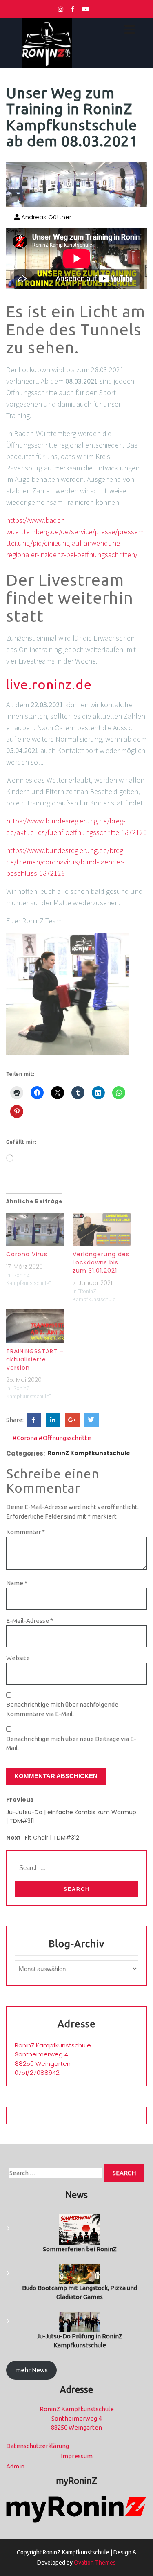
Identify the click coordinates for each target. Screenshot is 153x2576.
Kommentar (25, 1532)
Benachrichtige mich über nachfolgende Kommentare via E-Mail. (62, 1709)
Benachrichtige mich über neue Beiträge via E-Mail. (71, 1744)
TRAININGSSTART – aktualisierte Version (35, 1359)
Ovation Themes (94, 2563)
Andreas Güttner (45, 217)
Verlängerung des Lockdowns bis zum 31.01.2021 (101, 1262)
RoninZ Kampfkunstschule (89, 1453)
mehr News (31, 2370)
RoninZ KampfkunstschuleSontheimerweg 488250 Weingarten (53, 2054)
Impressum (77, 2456)
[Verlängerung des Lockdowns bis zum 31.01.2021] (102, 1230)
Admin (15, 2466)
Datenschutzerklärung (38, 2446)
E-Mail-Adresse (30, 1621)
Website (18, 1658)
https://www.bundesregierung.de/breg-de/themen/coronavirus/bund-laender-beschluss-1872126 (66, 862)
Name (17, 1583)
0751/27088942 (37, 2073)
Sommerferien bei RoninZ (80, 2249)
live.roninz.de (49, 684)
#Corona (25, 1438)
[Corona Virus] (35, 1230)
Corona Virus (27, 1254)
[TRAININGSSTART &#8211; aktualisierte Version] (35, 1326)
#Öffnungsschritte (65, 1438)
